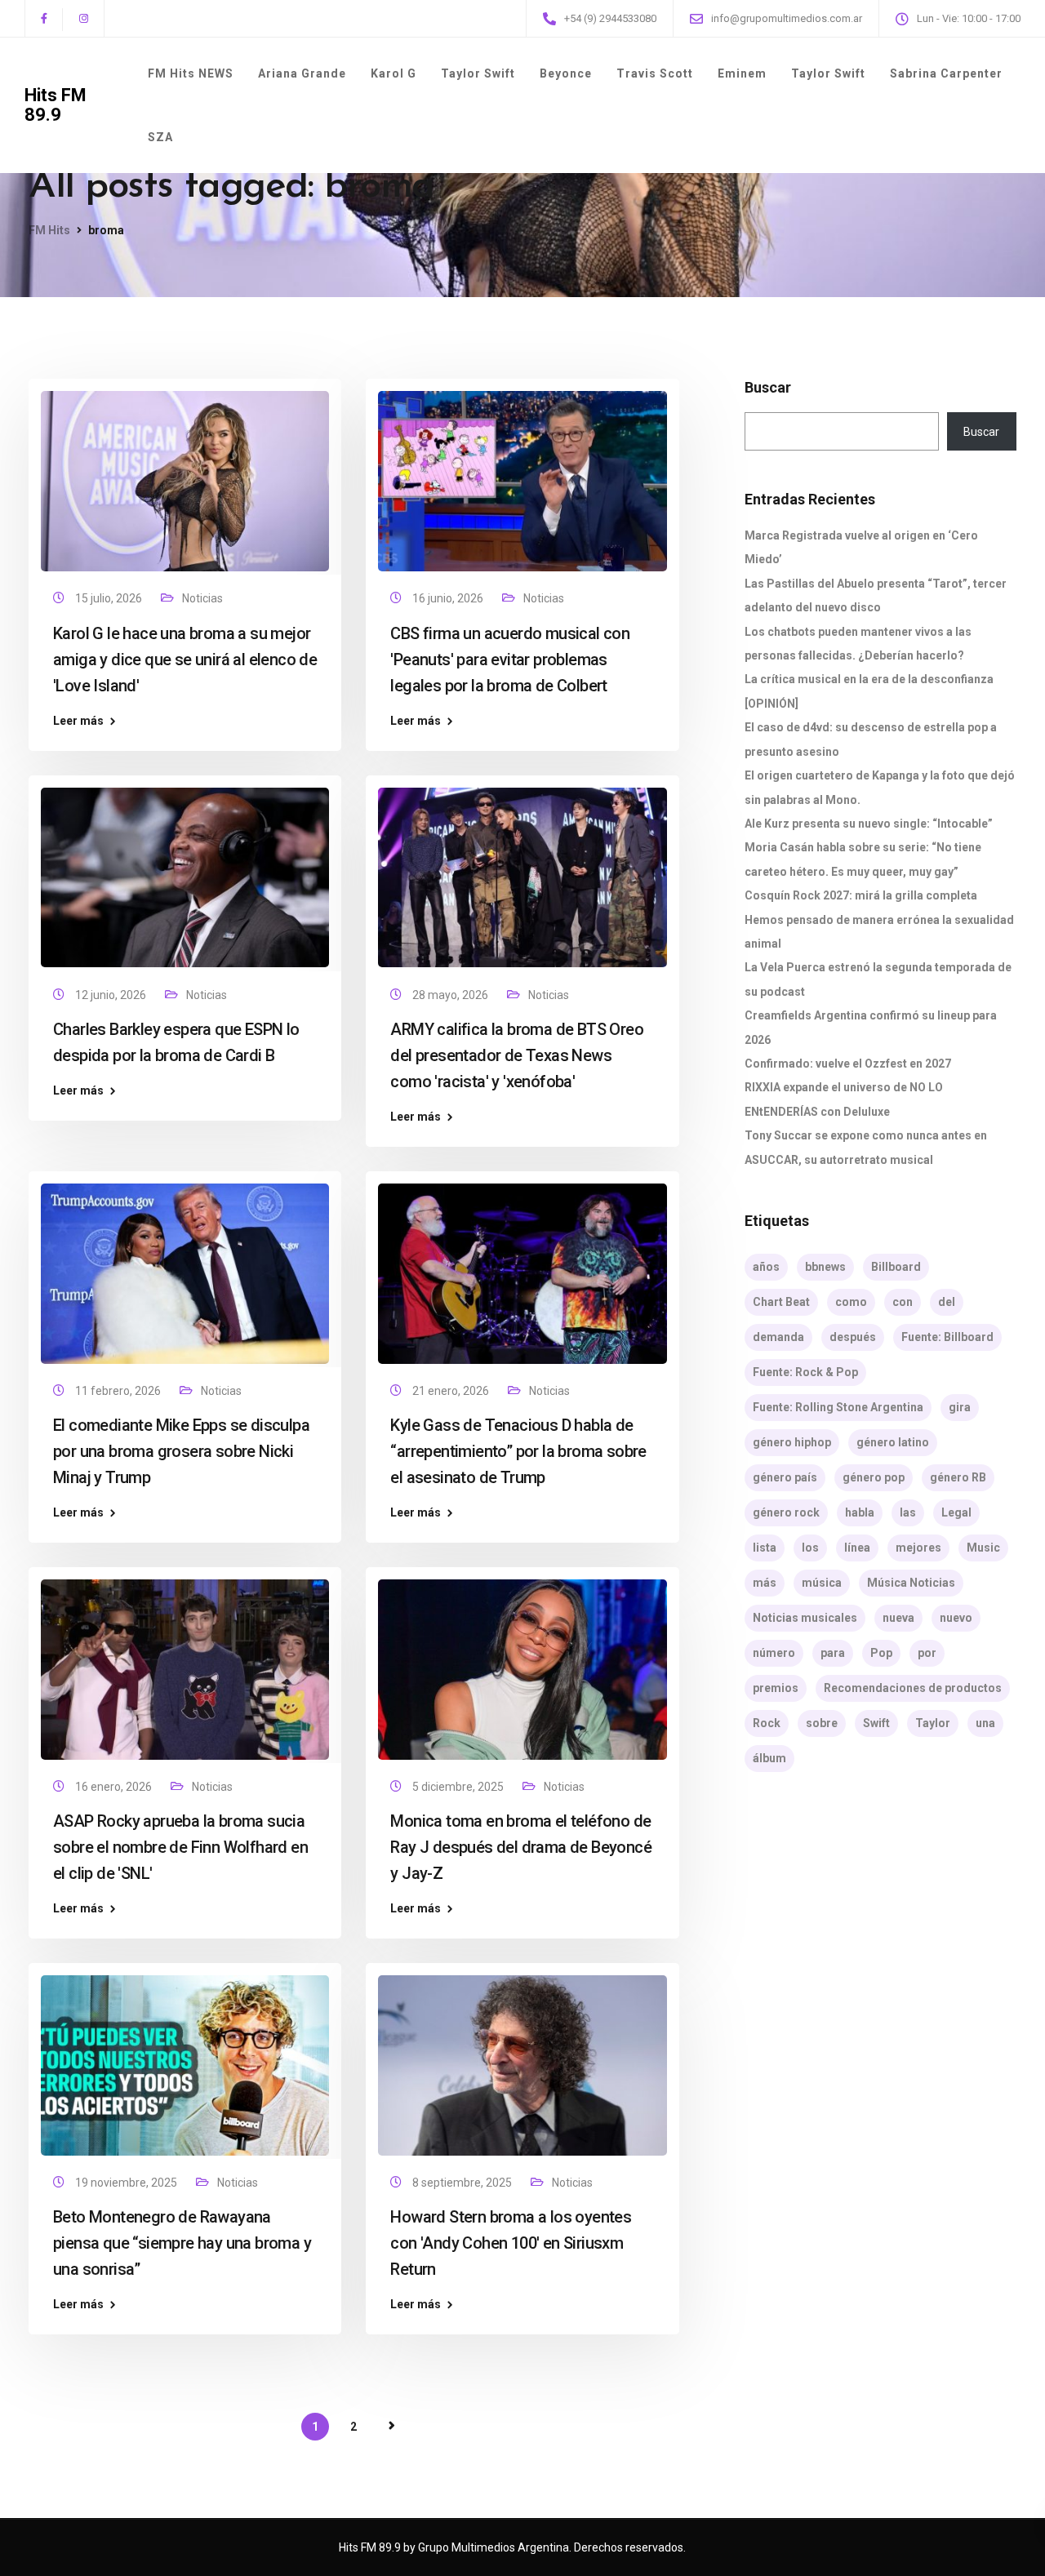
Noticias (202, 598)
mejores (918, 1548)
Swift (876, 1723)
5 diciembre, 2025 (459, 1787)
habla (860, 1512)
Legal (956, 1512)
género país (785, 1477)
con (903, 1302)
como (851, 1302)
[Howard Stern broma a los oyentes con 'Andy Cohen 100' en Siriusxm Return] (522, 2059)
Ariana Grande (302, 73)
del (947, 1302)
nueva (898, 1618)
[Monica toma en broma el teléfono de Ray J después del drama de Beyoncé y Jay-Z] (522, 1663)
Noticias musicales (805, 1618)
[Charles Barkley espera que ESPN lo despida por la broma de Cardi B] (185, 870)
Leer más (78, 721)
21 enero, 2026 (452, 1391)
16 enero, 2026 (115, 1787)
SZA (160, 137)
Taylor (933, 1723)
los (810, 1548)
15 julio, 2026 (110, 598)
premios (776, 1688)
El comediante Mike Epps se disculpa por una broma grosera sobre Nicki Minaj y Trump (181, 1451)
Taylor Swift (478, 73)
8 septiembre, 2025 (463, 2183)
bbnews (825, 1267)
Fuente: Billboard (947, 1337)
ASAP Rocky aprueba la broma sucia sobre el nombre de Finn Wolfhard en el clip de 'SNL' (180, 1847)
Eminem (742, 73)
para (833, 1653)
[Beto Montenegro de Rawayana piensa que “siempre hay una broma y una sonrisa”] (185, 2059)
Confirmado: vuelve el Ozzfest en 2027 (848, 1064)
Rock (767, 1723)
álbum (769, 1758)
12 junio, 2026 (112, 995)
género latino (893, 1442)
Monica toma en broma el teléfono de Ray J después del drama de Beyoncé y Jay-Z (521, 1847)
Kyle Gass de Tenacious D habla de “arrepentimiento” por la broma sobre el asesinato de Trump (518, 1451)
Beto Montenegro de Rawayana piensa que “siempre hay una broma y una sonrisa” (182, 2243)
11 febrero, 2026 (119, 1391)
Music (983, 1548)
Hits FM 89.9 (56, 105)
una (985, 1723)
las (908, 1512)
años (766, 1267)
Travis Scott (655, 73)
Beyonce (566, 73)
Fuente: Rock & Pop (805, 1372)
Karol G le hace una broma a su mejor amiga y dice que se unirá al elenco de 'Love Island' (185, 660)
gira (960, 1407)
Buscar (768, 388)
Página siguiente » (392, 2426)
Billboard (896, 1267)
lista (765, 1548)
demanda (778, 1337)
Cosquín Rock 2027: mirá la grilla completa (861, 895)
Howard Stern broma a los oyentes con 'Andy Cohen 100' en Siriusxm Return (511, 2243)
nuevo (956, 1618)
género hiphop (792, 1442)
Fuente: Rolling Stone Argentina (838, 1407)
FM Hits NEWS (191, 73)
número (774, 1653)
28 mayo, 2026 (451, 995)
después (853, 1337)
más (765, 1583)
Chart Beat (781, 1302)
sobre (822, 1723)
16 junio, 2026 (449, 598)
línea (857, 1548)
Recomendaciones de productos (913, 1688)
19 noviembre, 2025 (127, 2183)
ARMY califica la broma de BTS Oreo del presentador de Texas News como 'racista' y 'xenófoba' (517, 1055)
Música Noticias (911, 1583)
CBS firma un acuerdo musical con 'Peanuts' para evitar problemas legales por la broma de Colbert (510, 660)
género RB (958, 1477)
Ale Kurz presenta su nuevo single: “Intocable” (869, 824)
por (927, 1653)
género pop (874, 1477)
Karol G (394, 73)
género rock (786, 1512)
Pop (881, 1653)
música (822, 1583)
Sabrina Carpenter (946, 73)
